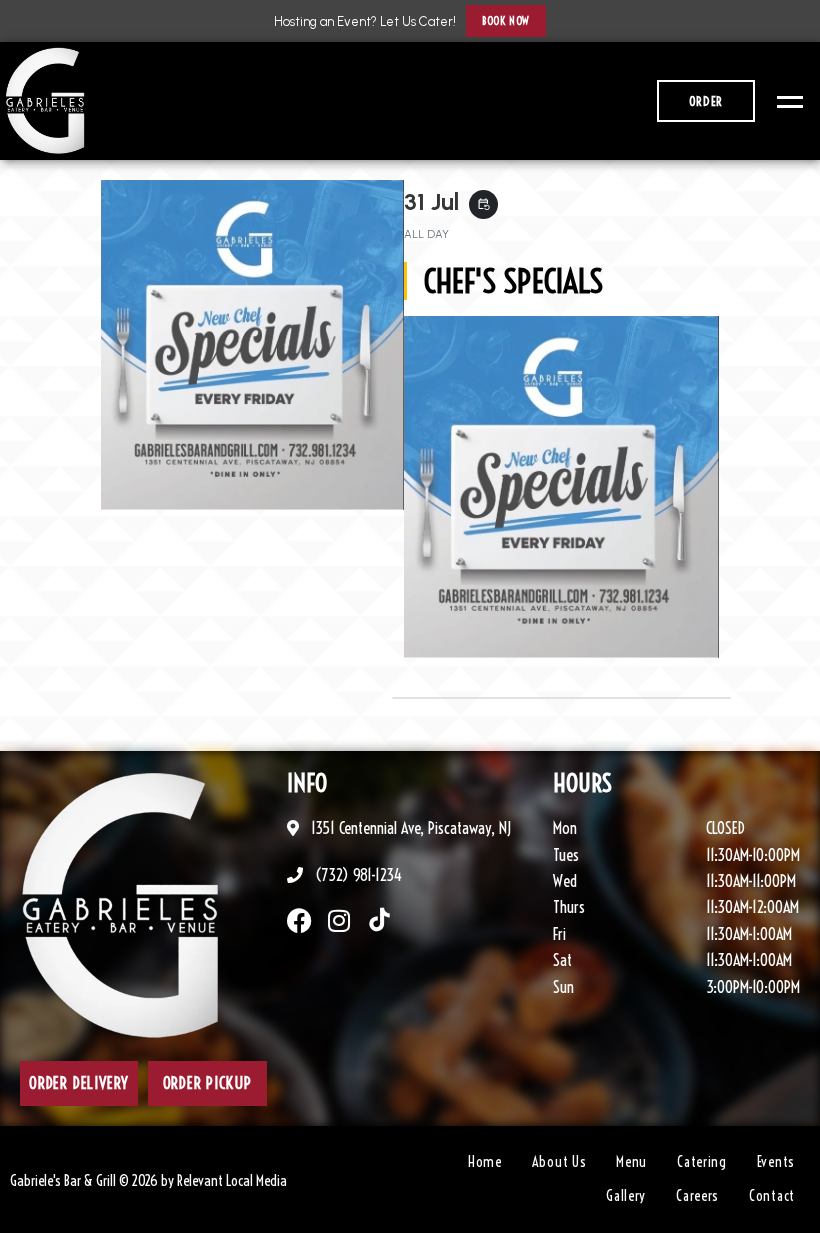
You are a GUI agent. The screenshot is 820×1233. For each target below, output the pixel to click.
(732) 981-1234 (356, 875)
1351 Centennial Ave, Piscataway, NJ (409, 828)
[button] (505, 21)
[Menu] (785, 101)
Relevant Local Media (232, 1181)
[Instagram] (339, 920)
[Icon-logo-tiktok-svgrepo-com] (379, 920)
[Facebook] (299, 920)
